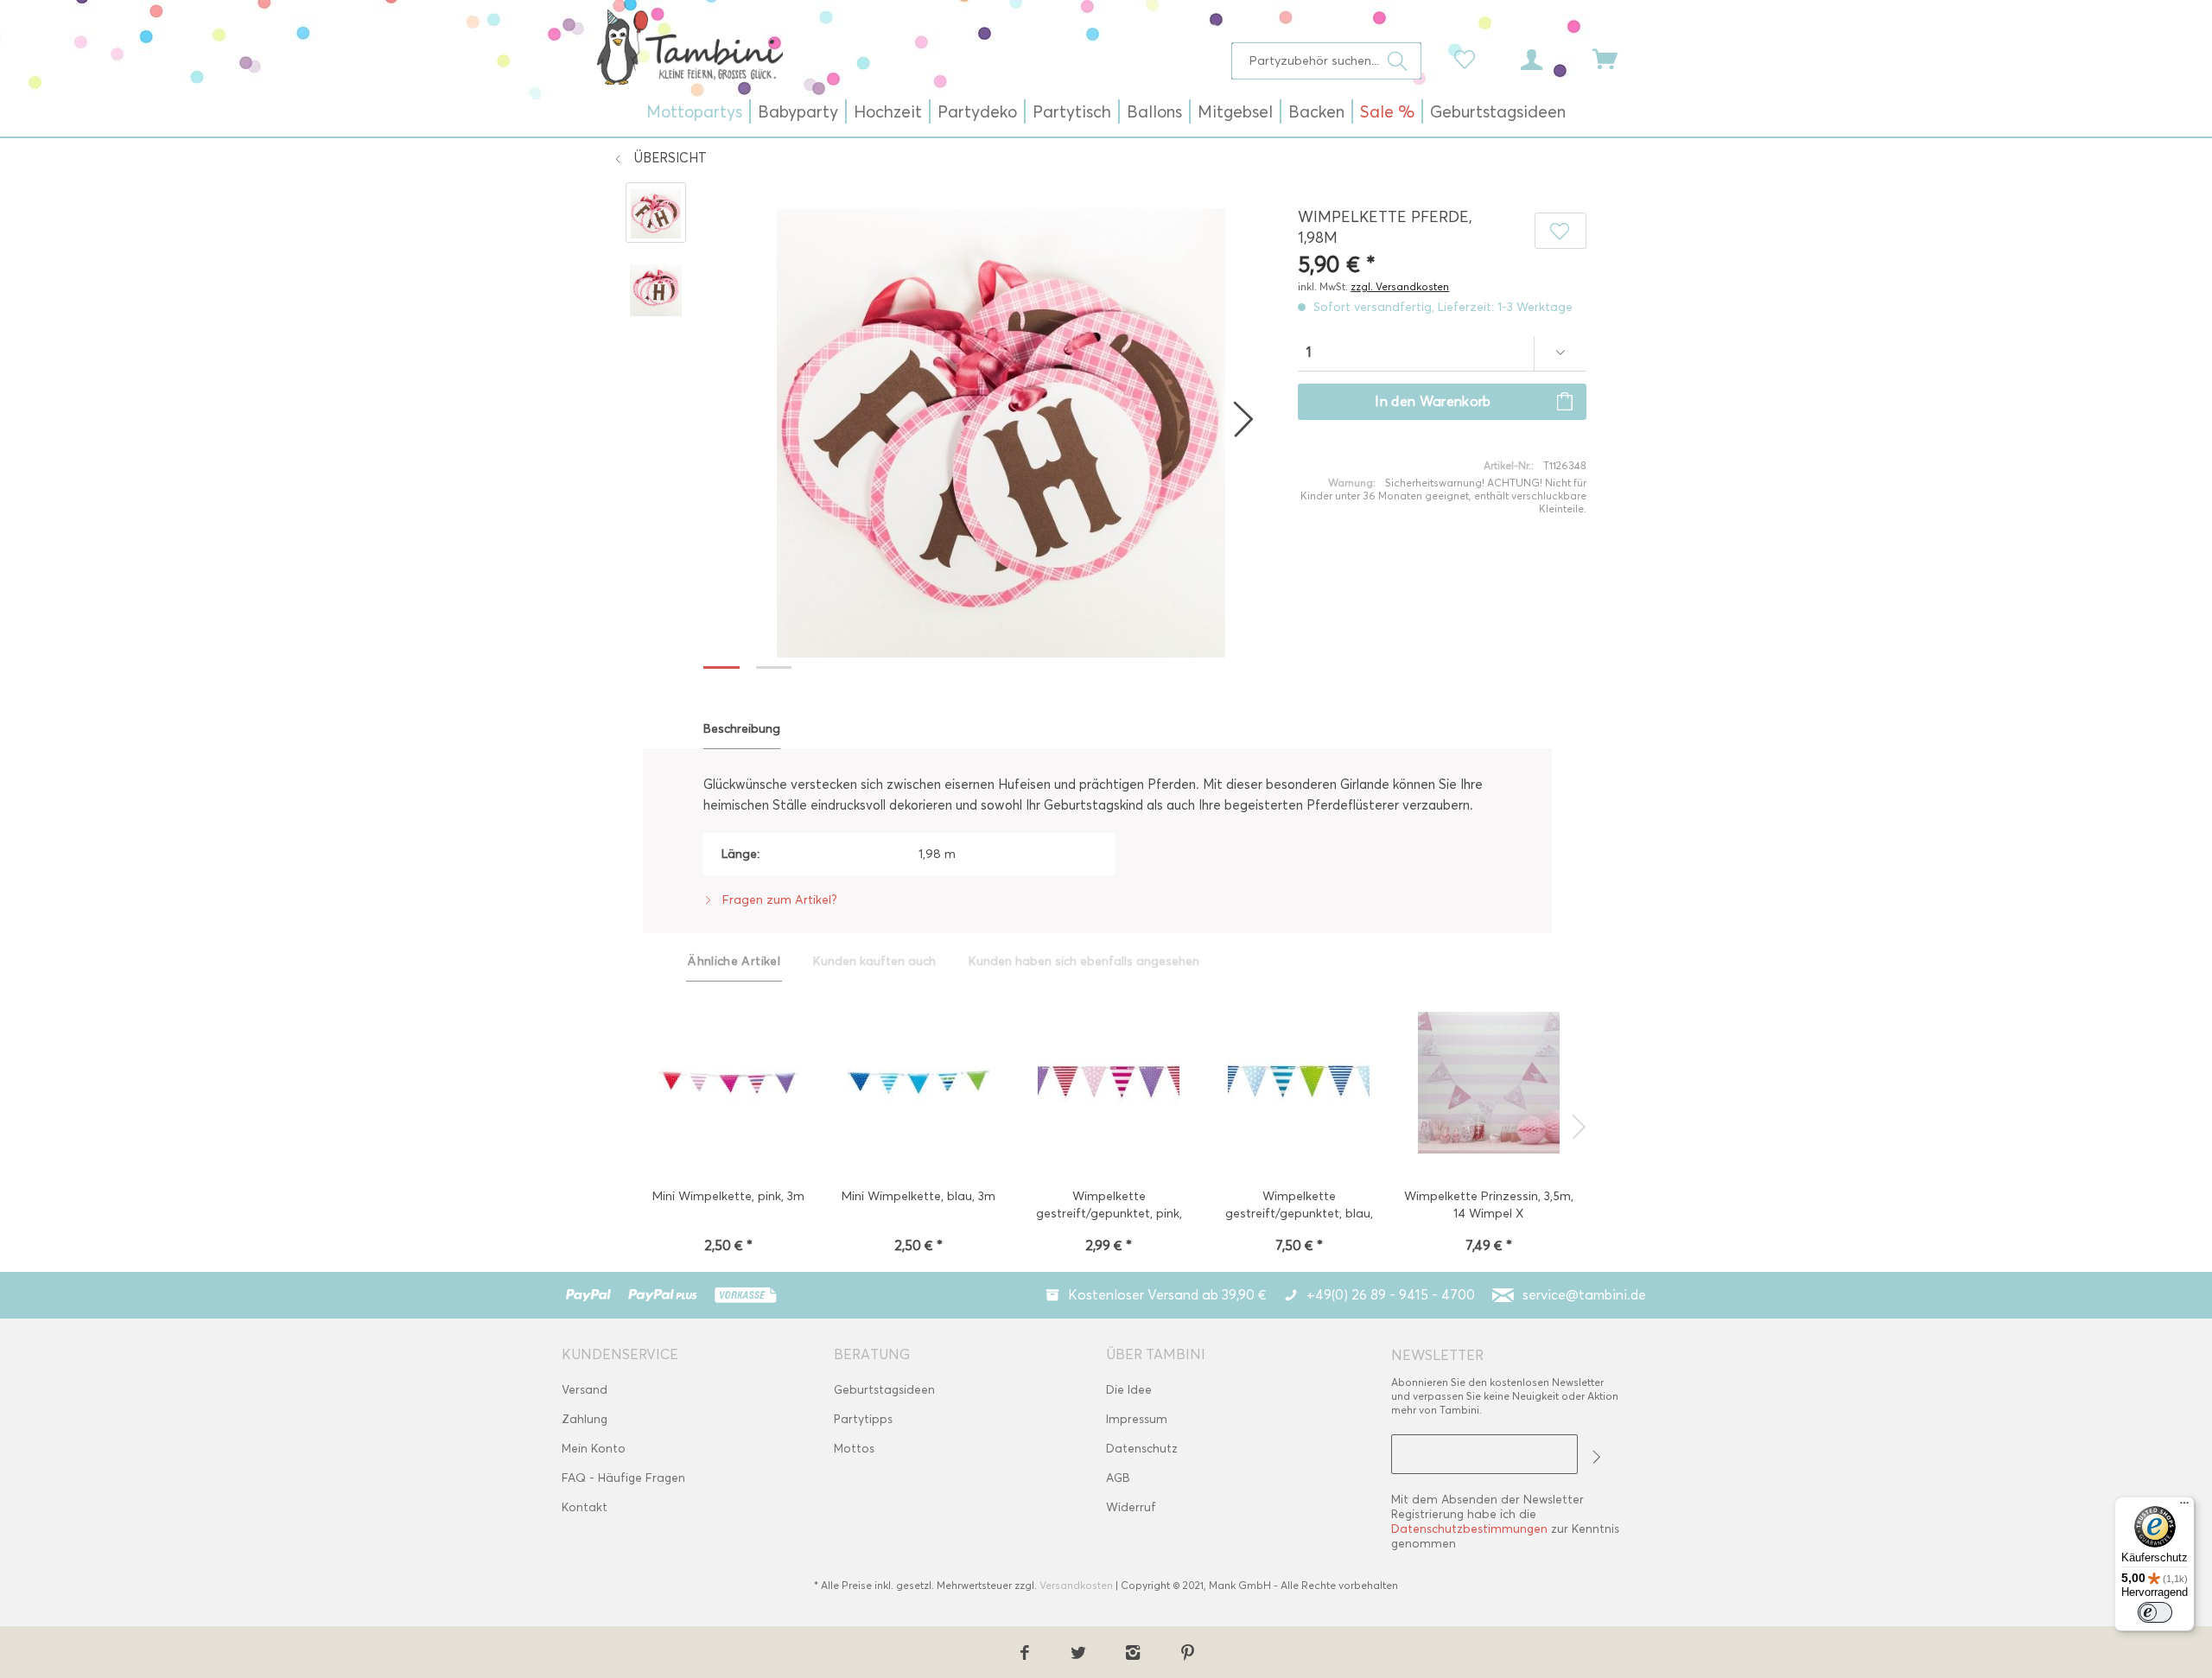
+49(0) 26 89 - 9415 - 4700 (1391, 1295)
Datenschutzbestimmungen (1469, 1529)
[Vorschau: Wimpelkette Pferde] (656, 213)
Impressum (1137, 1419)
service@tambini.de (1584, 1295)
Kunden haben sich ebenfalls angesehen (1084, 961)
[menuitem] (1327, 61)
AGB (1118, 1478)
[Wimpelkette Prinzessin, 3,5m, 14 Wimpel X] (1489, 1084)
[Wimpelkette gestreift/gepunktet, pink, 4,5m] (1109, 1084)
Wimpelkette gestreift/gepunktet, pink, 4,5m (1109, 1207)
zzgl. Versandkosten (1400, 286)
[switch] (2155, 1612)
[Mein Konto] (1548, 58)
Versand (585, 1390)
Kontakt (585, 1507)
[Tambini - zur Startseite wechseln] (690, 47)
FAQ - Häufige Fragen (623, 1478)
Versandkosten (1076, 1585)
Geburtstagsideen (884, 1390)
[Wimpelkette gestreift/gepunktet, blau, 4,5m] (1299, 1084)
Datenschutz (1142, 1449)
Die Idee (1129, 1390)
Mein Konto (594, 1449)
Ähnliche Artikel (734, 961)
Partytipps (863, 1419)
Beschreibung (742, 729)
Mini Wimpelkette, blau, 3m (918, 1196)
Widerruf (1131, 1507)
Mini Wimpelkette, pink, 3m (728, 1196)
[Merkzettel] (1469, 58)
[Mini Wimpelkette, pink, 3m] (728, 1084)
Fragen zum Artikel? (778, 900)
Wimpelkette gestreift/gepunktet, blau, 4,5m (1299, 1207)
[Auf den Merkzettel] (1560, 231)
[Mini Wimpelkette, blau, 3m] (918, 1084)
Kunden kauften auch (874, 961)
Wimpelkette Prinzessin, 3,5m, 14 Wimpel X (1489, 1205)
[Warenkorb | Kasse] (1616, 58)
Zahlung (585, 1419)
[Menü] (2184, 1507)
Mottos (854, 1449)
